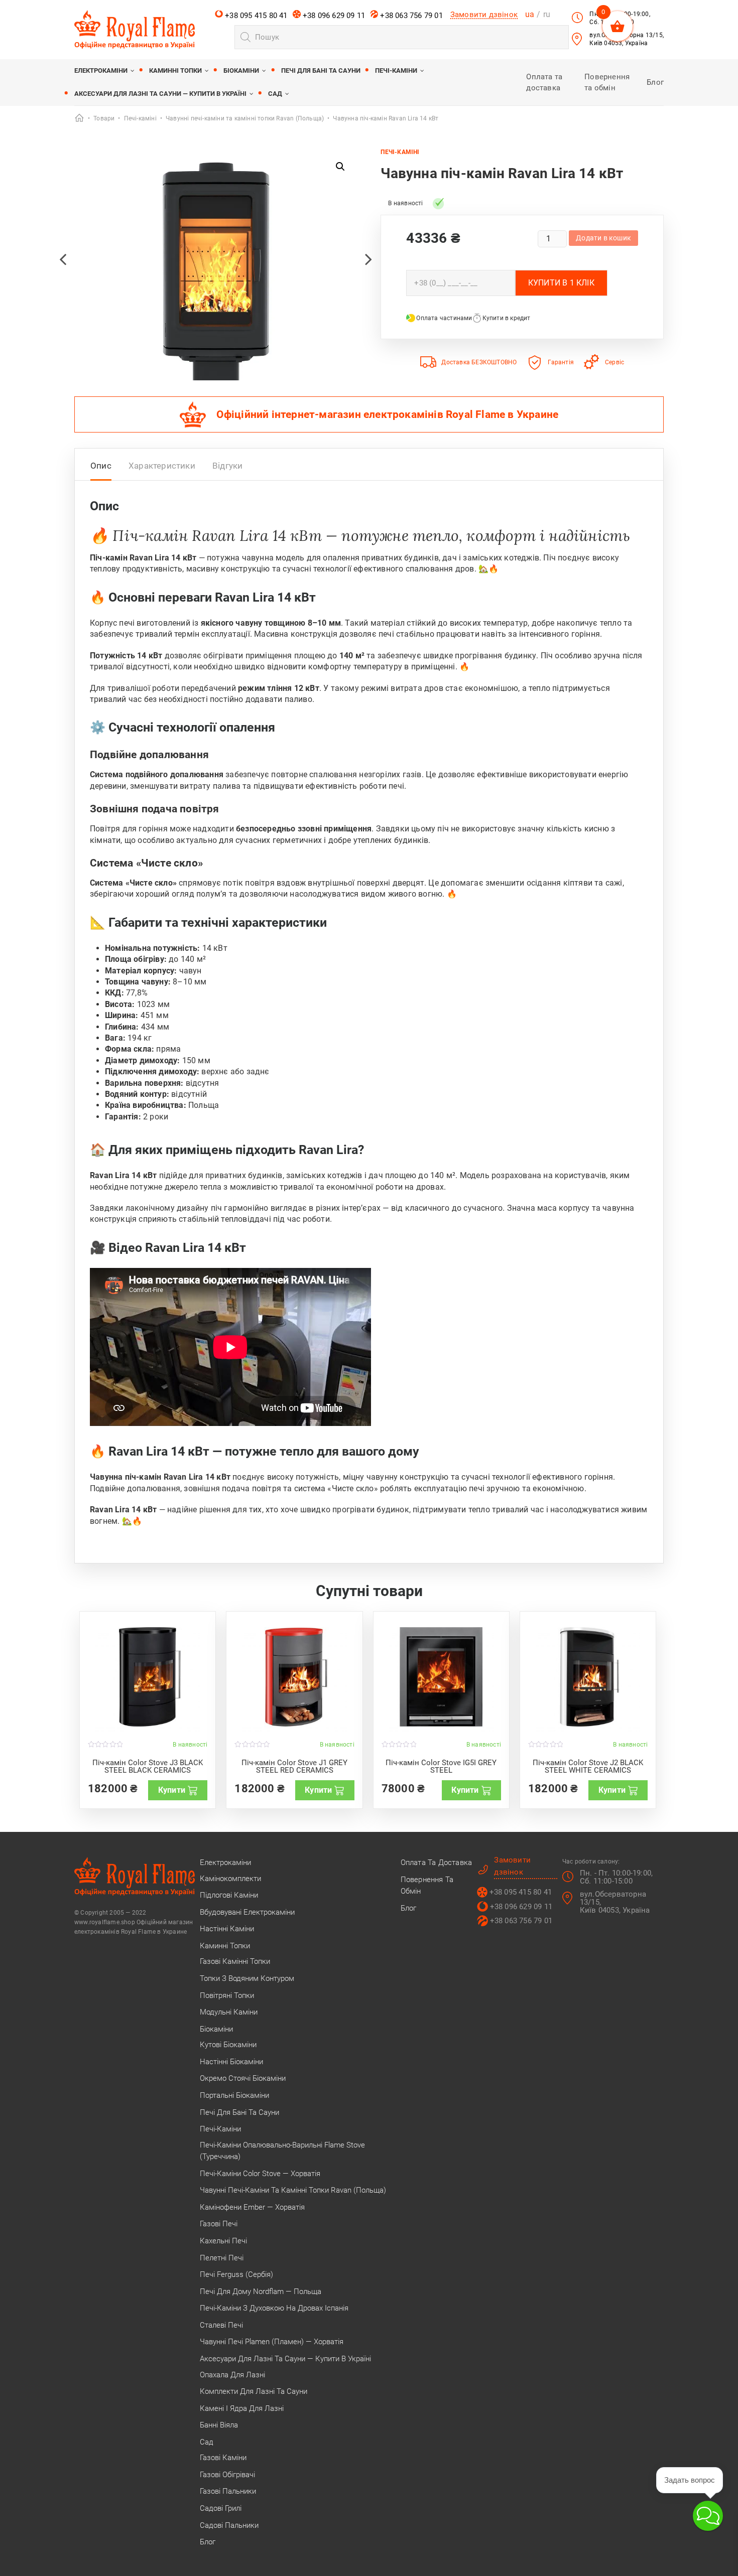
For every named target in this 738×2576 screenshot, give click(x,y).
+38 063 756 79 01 (410, 16)
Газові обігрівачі (227, 2475)
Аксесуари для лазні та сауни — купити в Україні (160, 94)
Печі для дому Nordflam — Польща (261, 2292)
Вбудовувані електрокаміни (247, 1912)
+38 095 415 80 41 (255, 16)
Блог (655, 82)
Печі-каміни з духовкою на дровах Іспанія (274, 2308)
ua (530, 14)
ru (547, 14)
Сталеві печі (221, 2325)
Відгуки (227, 466)
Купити (172, 1790)
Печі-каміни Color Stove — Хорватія (260, 2174)
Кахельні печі (223, 2241)
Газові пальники (228, 2491)
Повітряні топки (227, 1995)
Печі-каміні (400, 152)
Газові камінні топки (235, 1961)
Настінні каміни (227, 1929)
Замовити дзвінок (484, 15)
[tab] (101, 468)
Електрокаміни (101, 70)
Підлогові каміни (229, 1895)
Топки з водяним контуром (247, 1978)
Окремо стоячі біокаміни (243, 2078)
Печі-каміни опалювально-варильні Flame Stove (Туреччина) (282, 2151)
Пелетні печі (222, 2258)
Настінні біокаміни (231, 2062)
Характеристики (162, 466)
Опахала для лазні (232, 2375)
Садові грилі (221, 2508)
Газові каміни (223, 2458)
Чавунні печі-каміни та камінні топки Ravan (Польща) (293, 2190)
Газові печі (219, 2224)
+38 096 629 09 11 (333, 16)
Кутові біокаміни (228, 2045)
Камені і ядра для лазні (242, 2408)
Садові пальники (229, 2525)
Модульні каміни (229, 2012)
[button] (340, 167)
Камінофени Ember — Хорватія (252, 2207)
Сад (275, 94)
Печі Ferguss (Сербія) (236, 2274)
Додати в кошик (603, 238)
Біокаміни (241, 70)
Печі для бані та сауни (321, 70)
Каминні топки (175, 70)
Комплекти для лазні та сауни (254, 2391)
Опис (101, 466)
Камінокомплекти (230, 1879)
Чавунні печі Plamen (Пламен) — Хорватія (272, 2342)
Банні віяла (219, 2425)
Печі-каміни (396, 70)
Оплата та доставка (437, 1863)
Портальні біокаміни (234, 2095)
